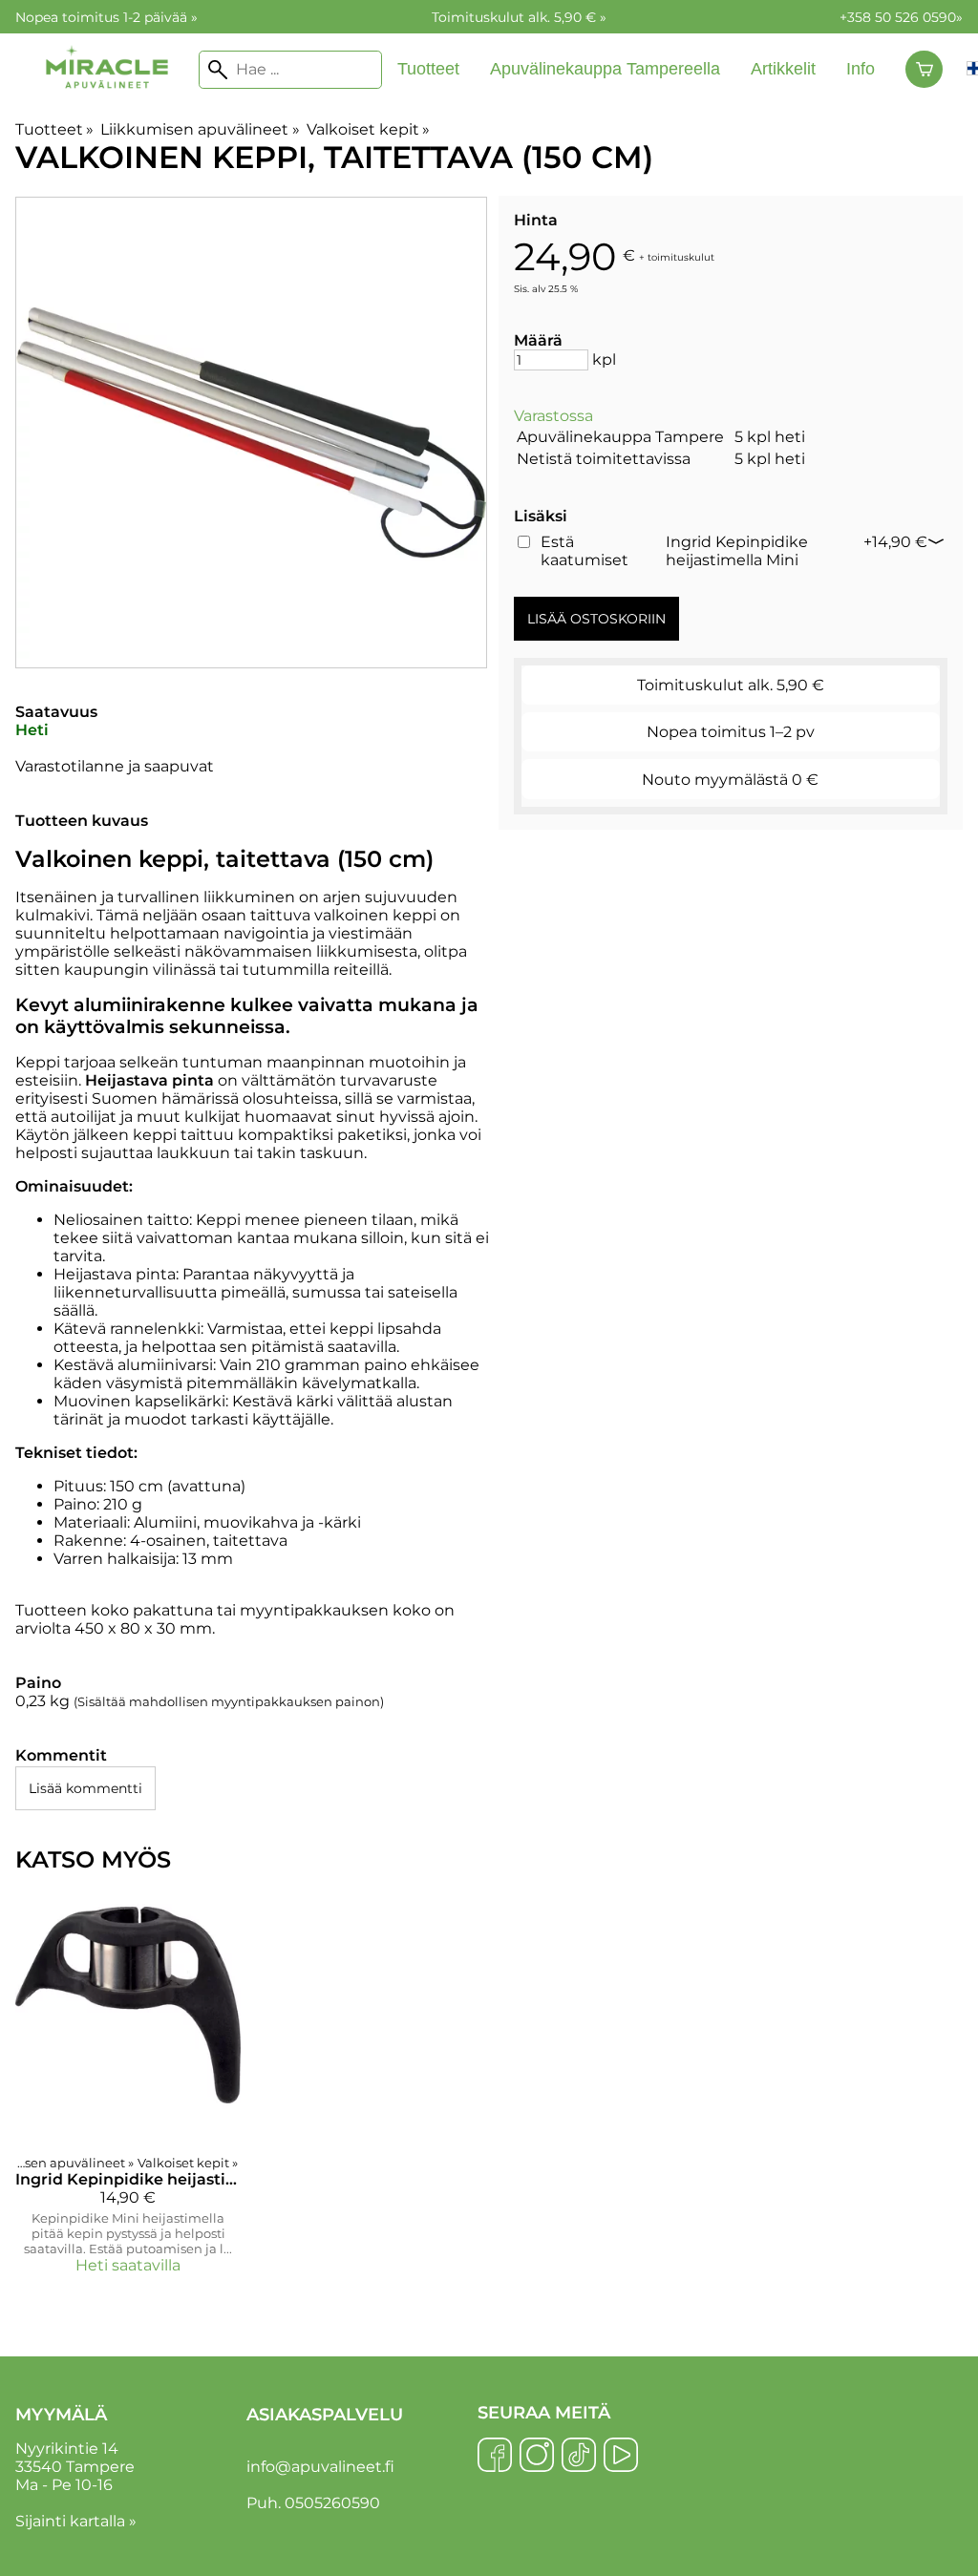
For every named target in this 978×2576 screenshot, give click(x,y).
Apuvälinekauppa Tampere (620, 437)
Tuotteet (428, 69)
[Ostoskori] (924, 70)
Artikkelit (783, 69)
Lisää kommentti (85, 1788)
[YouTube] (621, 2457)
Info (861, 69)
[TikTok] (579, 2457)
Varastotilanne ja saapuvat (115, 766)
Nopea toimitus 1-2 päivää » (106, 17)
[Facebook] (495, 2457)
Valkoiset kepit (368, 129)
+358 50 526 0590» (901, 17)
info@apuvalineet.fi (320, 2467)
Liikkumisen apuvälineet (200, 129)
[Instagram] (537, 2457)
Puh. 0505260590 (313, 2503)
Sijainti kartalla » (76, 2521)
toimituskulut (681, 256)
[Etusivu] (107, 106)
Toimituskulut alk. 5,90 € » (519, 17)
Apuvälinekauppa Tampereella (605, 69)
